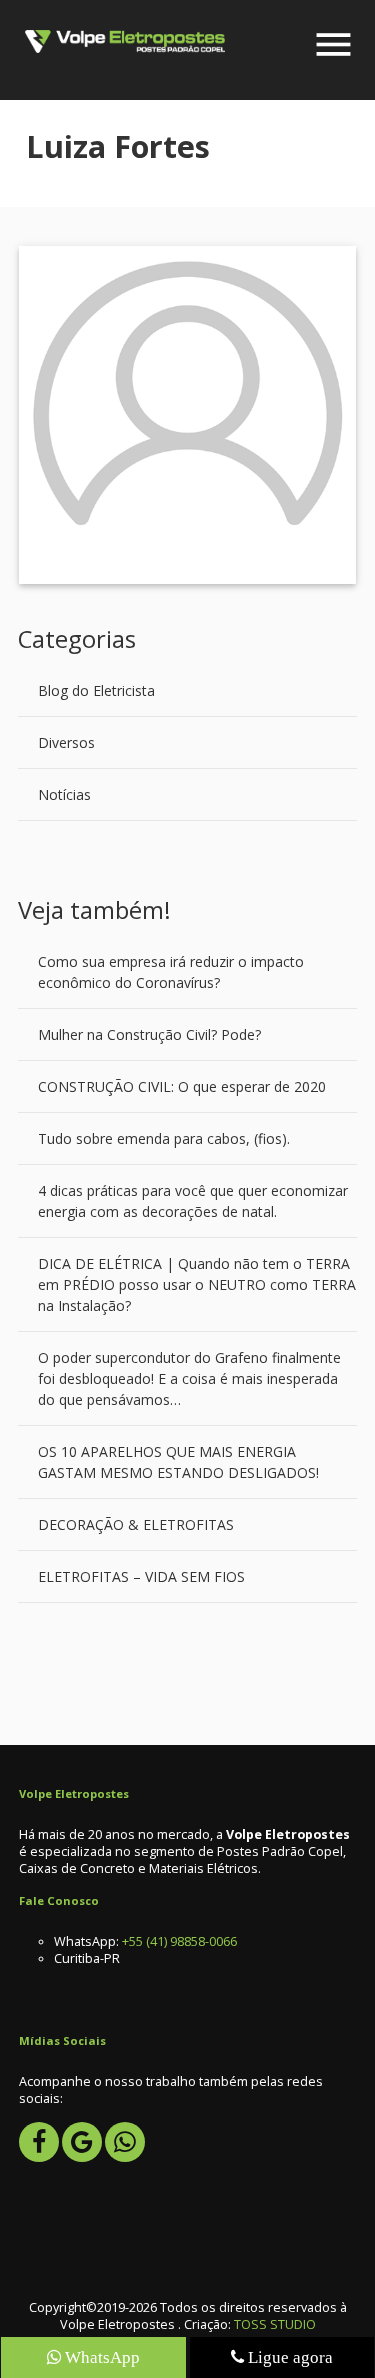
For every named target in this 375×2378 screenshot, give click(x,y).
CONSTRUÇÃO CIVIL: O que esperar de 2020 (182, 1086)
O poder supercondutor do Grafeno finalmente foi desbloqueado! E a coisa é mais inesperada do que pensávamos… (189, 1378)
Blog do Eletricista (96, 690)
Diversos (66, 742)
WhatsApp (100, 2357)
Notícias (64, 794)
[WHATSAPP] (125, 2142)
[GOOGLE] (82, 2142)
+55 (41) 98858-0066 (179, 1941)
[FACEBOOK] (39, 2142)
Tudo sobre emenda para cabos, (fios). (164, 1138)
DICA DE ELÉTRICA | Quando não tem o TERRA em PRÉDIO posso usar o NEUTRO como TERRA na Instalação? (197, 1284)
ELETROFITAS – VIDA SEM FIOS (141, 1576)
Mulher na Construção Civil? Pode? (149, 1034)
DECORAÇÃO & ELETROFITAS (136, 1524)
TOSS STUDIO (275, 2324)
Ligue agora (288, 2357)
